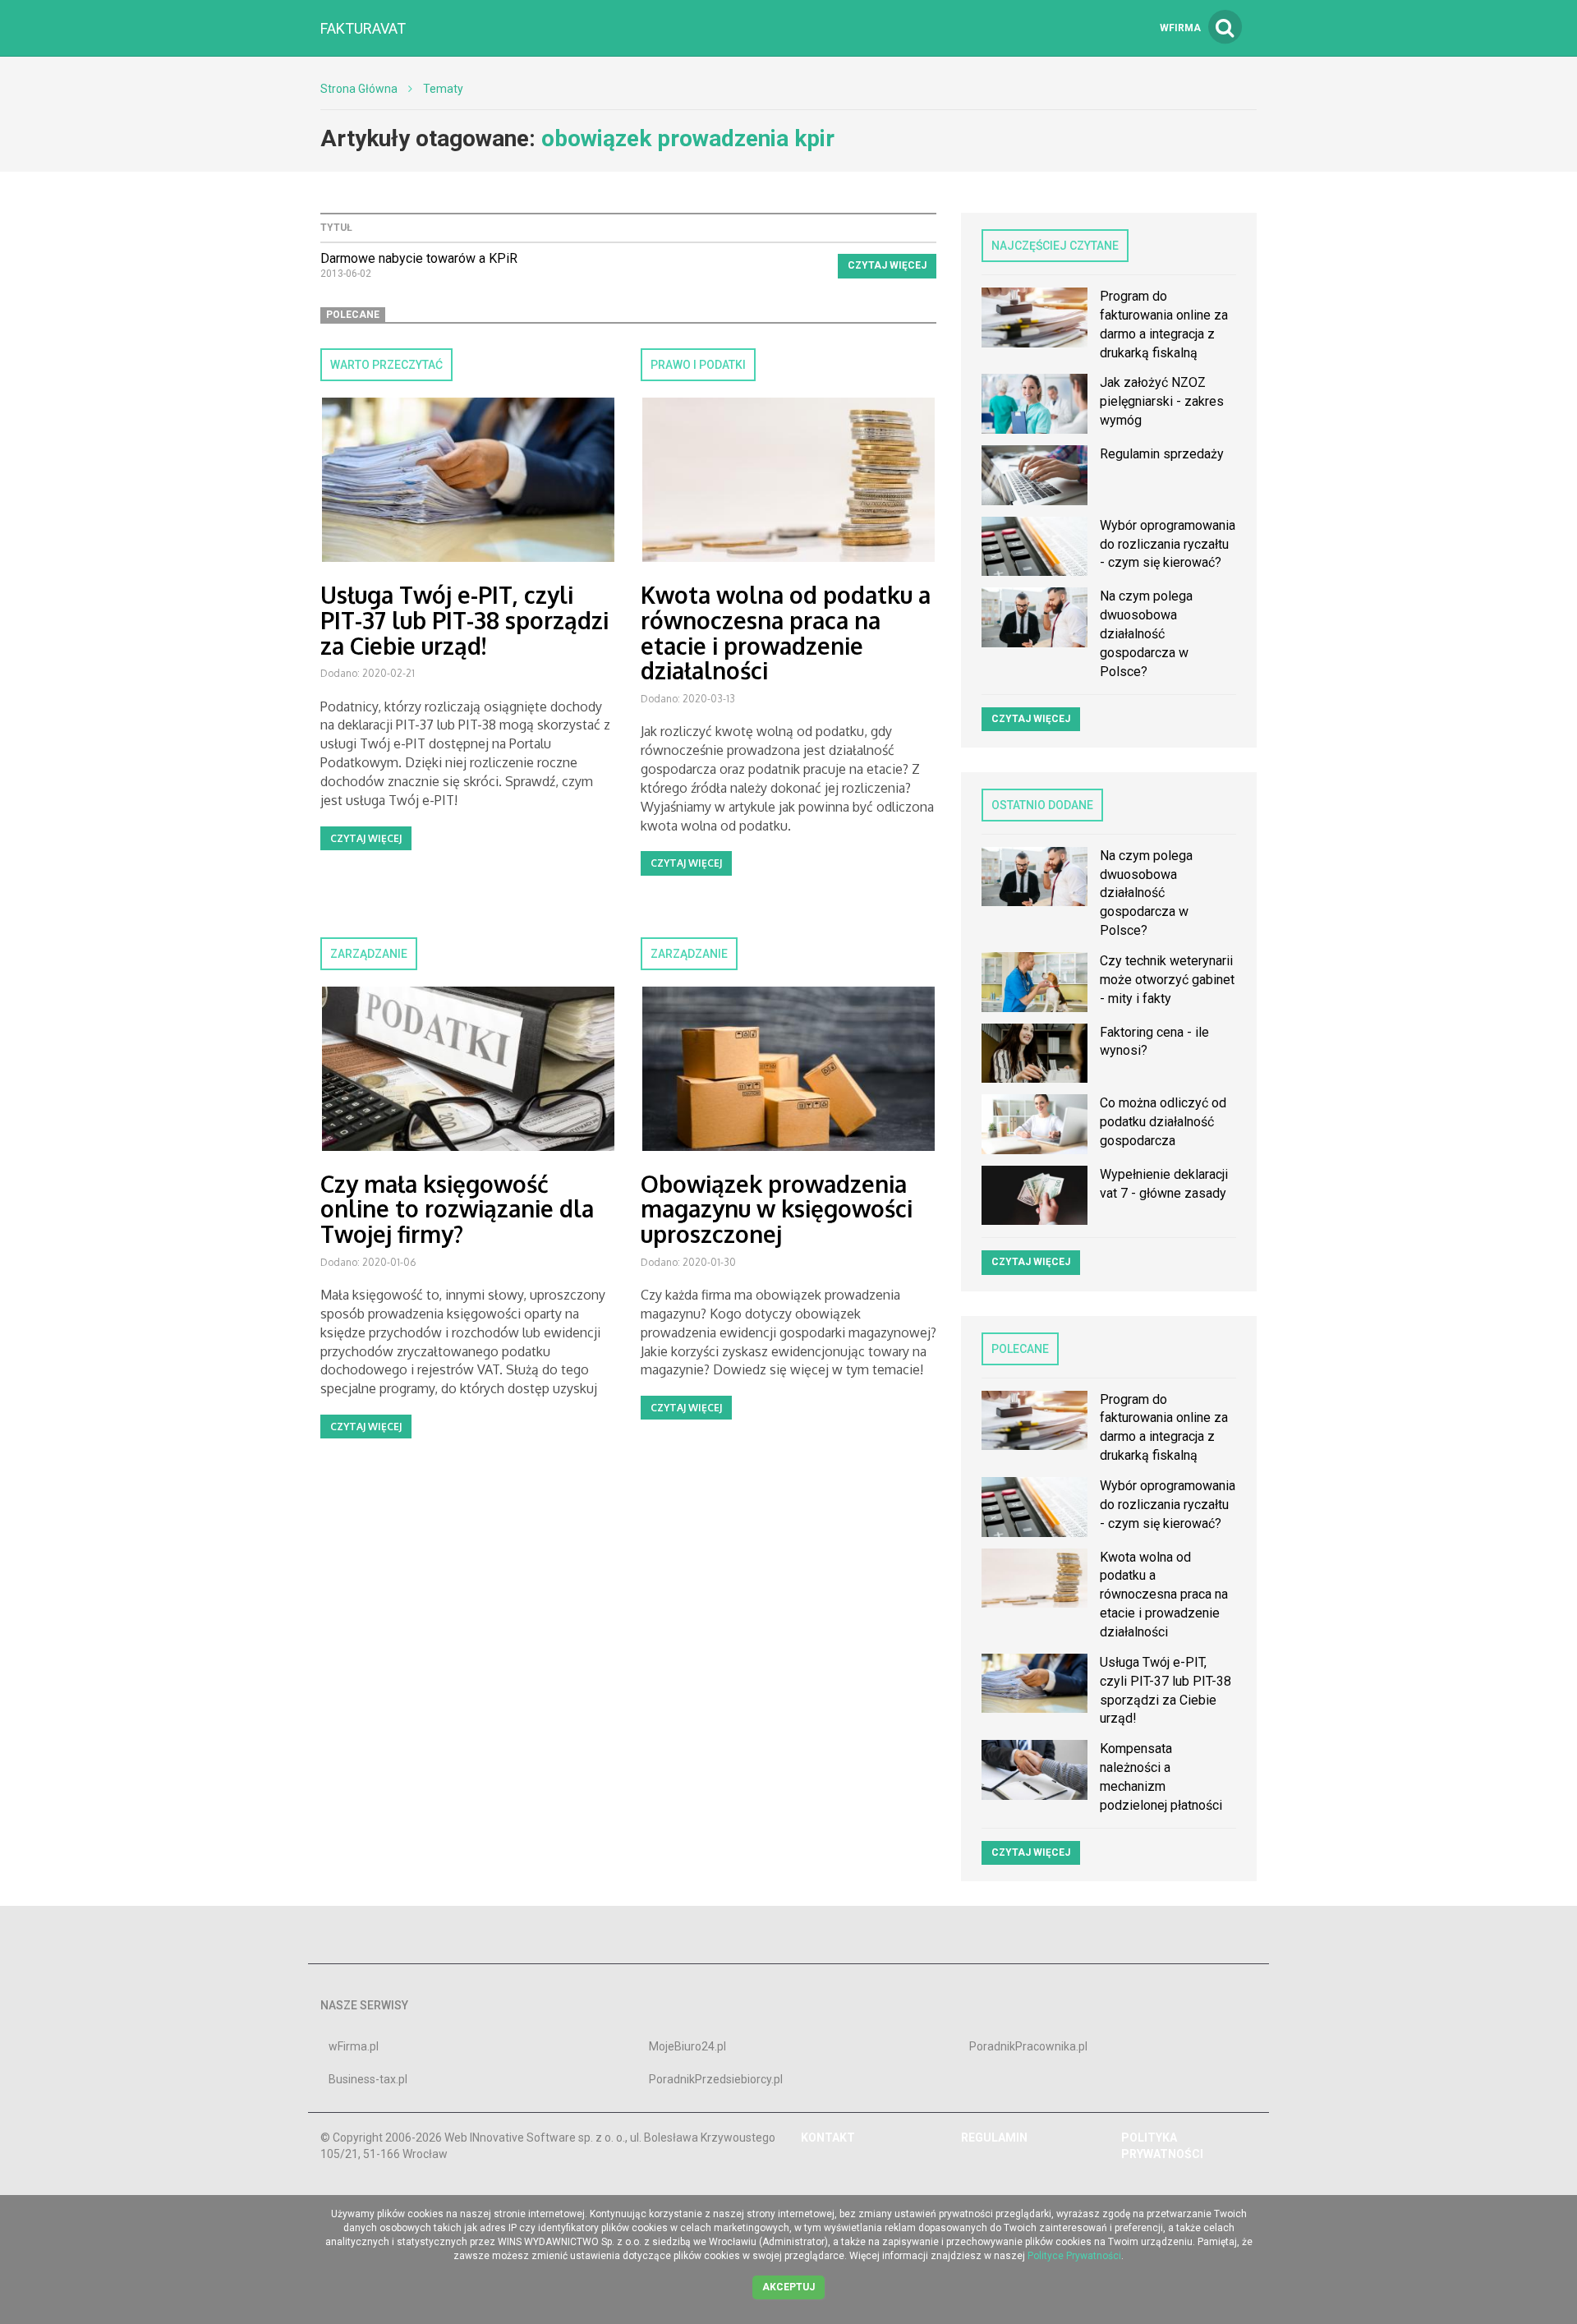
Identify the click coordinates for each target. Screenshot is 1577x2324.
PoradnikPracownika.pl (1028, 2046)
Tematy (443, 89)
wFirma (1180, 28)
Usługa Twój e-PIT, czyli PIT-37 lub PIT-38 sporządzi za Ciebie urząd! (464, 620)
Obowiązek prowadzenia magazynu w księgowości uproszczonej (777, 1209)
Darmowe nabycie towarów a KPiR (419, 258)
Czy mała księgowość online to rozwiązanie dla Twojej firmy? (457, 1209)
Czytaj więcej (887, 265)
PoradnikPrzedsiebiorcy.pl (716, 2079)
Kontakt (828, 2138)
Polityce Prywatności (1074, 2256)
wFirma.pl (354, 2046)
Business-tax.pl (368, 2079)
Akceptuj (788, 2287)
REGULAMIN (994, 2138)
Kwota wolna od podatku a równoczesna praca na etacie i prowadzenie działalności (786, 633)
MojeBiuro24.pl (687, 2046)
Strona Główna (359, 89)
